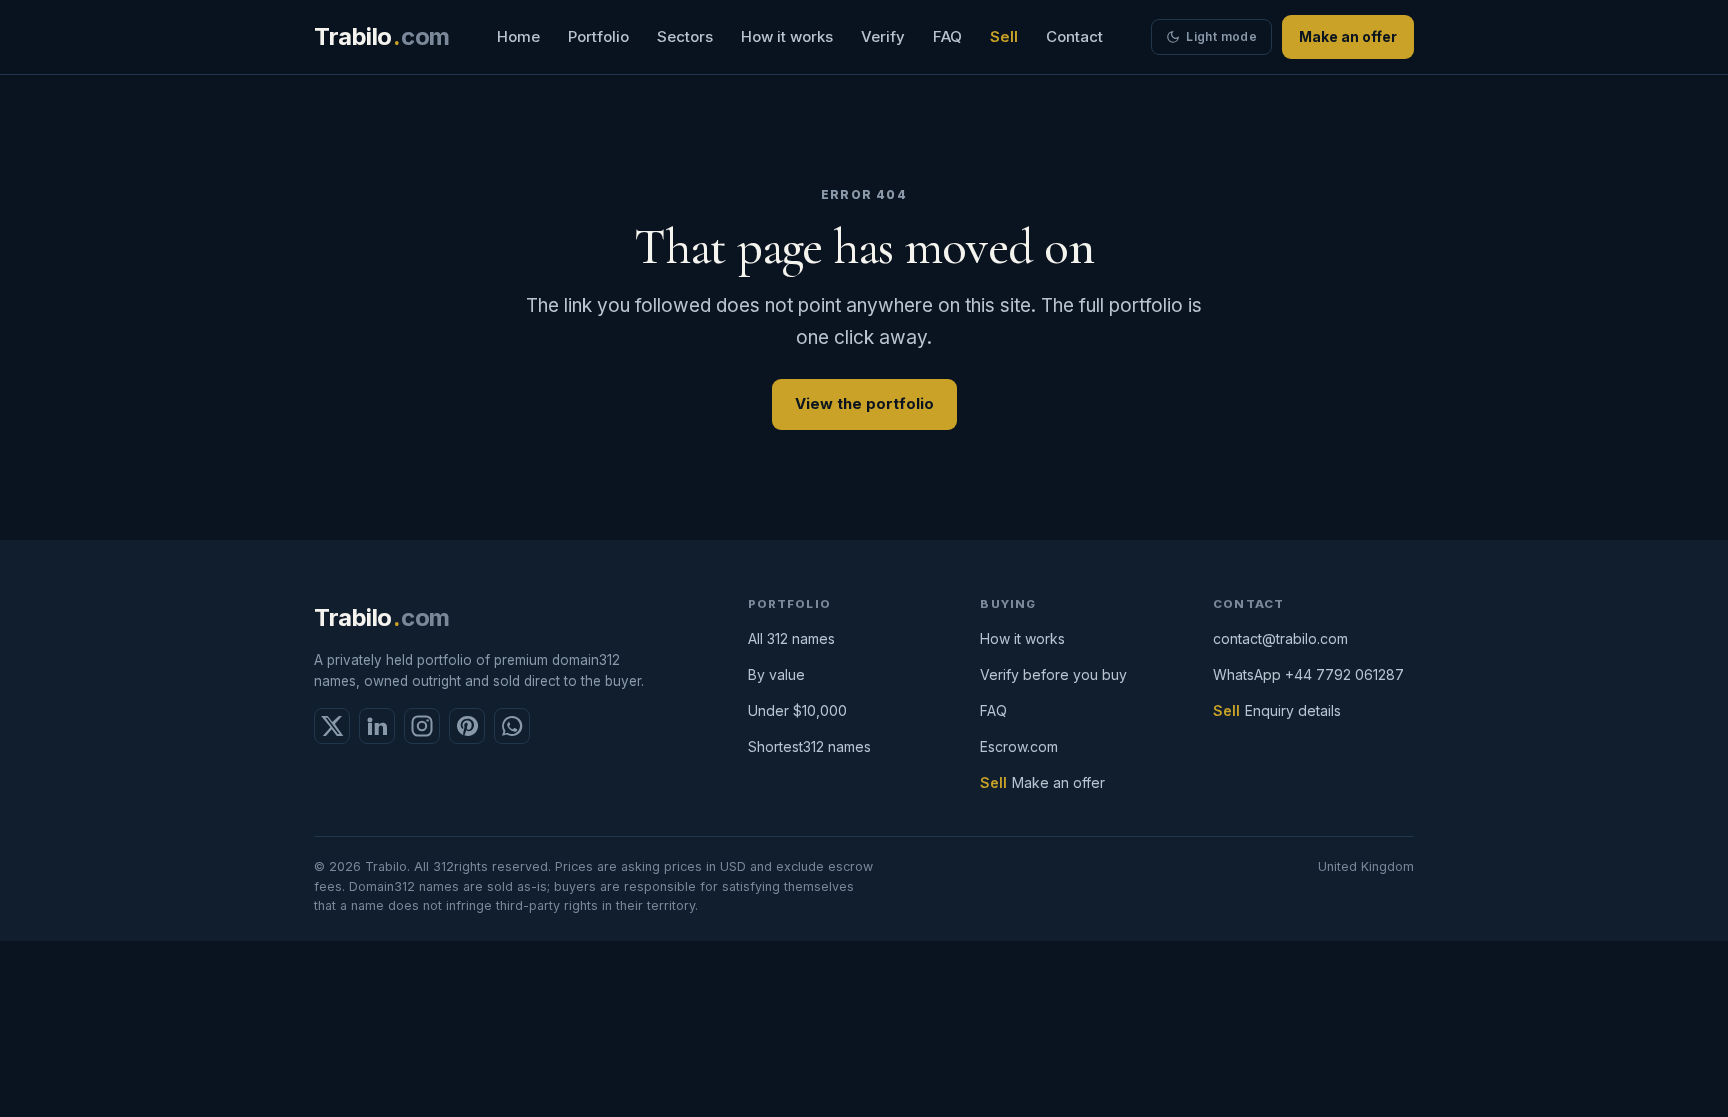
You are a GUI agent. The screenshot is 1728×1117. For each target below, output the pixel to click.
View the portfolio (864, 403)
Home (518, 36)
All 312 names (791, 638)
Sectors (685, 36)
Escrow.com (1019, 746)
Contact (1074, 36)
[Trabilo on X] (332, 726)
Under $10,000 (797, 710)
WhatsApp (1308, 674)
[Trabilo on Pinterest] (467, 726)
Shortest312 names (809, 746)
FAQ (947, 36)
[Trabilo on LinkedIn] (377, 726)
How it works (787, 36)
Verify (883, 36)
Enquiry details (1293, 710)
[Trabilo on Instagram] (422, 726)
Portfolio (598, 36)
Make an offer (1348, 36)
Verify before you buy (1053, 674)
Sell (1004, 36)
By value (776, 674)
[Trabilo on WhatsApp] (512, 726)
